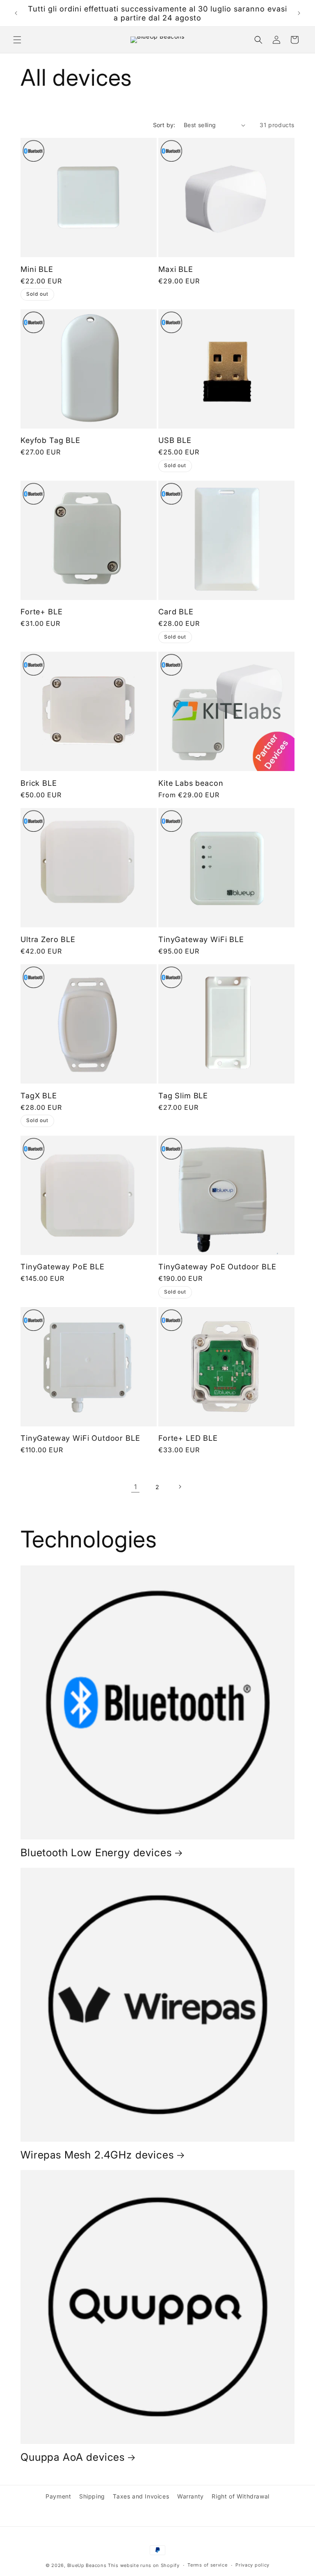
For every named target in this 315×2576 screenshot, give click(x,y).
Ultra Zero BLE (48, 939)
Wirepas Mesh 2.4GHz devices (97, 2155)
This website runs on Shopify (144, 2565)
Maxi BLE (176, 269)
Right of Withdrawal (240, 2496)
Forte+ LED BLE (188, 1438)
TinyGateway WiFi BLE (201, 939)
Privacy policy (252, 2565)
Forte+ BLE (41, 611)
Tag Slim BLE (183, 1095)
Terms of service (207, 2565)
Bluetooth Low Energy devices (96, 1853)
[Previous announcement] (16, 13)
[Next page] (180, 1487)
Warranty (191, 2496)
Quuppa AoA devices (73, 2457)
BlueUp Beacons (87, 2565)
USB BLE (175, 440)
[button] (17, 40)
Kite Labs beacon (191, 783)
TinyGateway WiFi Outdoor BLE (80, 1438)
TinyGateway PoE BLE (63, 1266)
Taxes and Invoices (141, 2496)
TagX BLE (39, 1095)
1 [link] (136, 1487)
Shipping (92, 2496)
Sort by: (164, 125)
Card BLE (176, 611)
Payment (58, 2496)
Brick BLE (39, 783)
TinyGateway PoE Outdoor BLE (217, 1266)
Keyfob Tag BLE (50, 440)
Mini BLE (37, 269)
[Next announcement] (299, 13)
